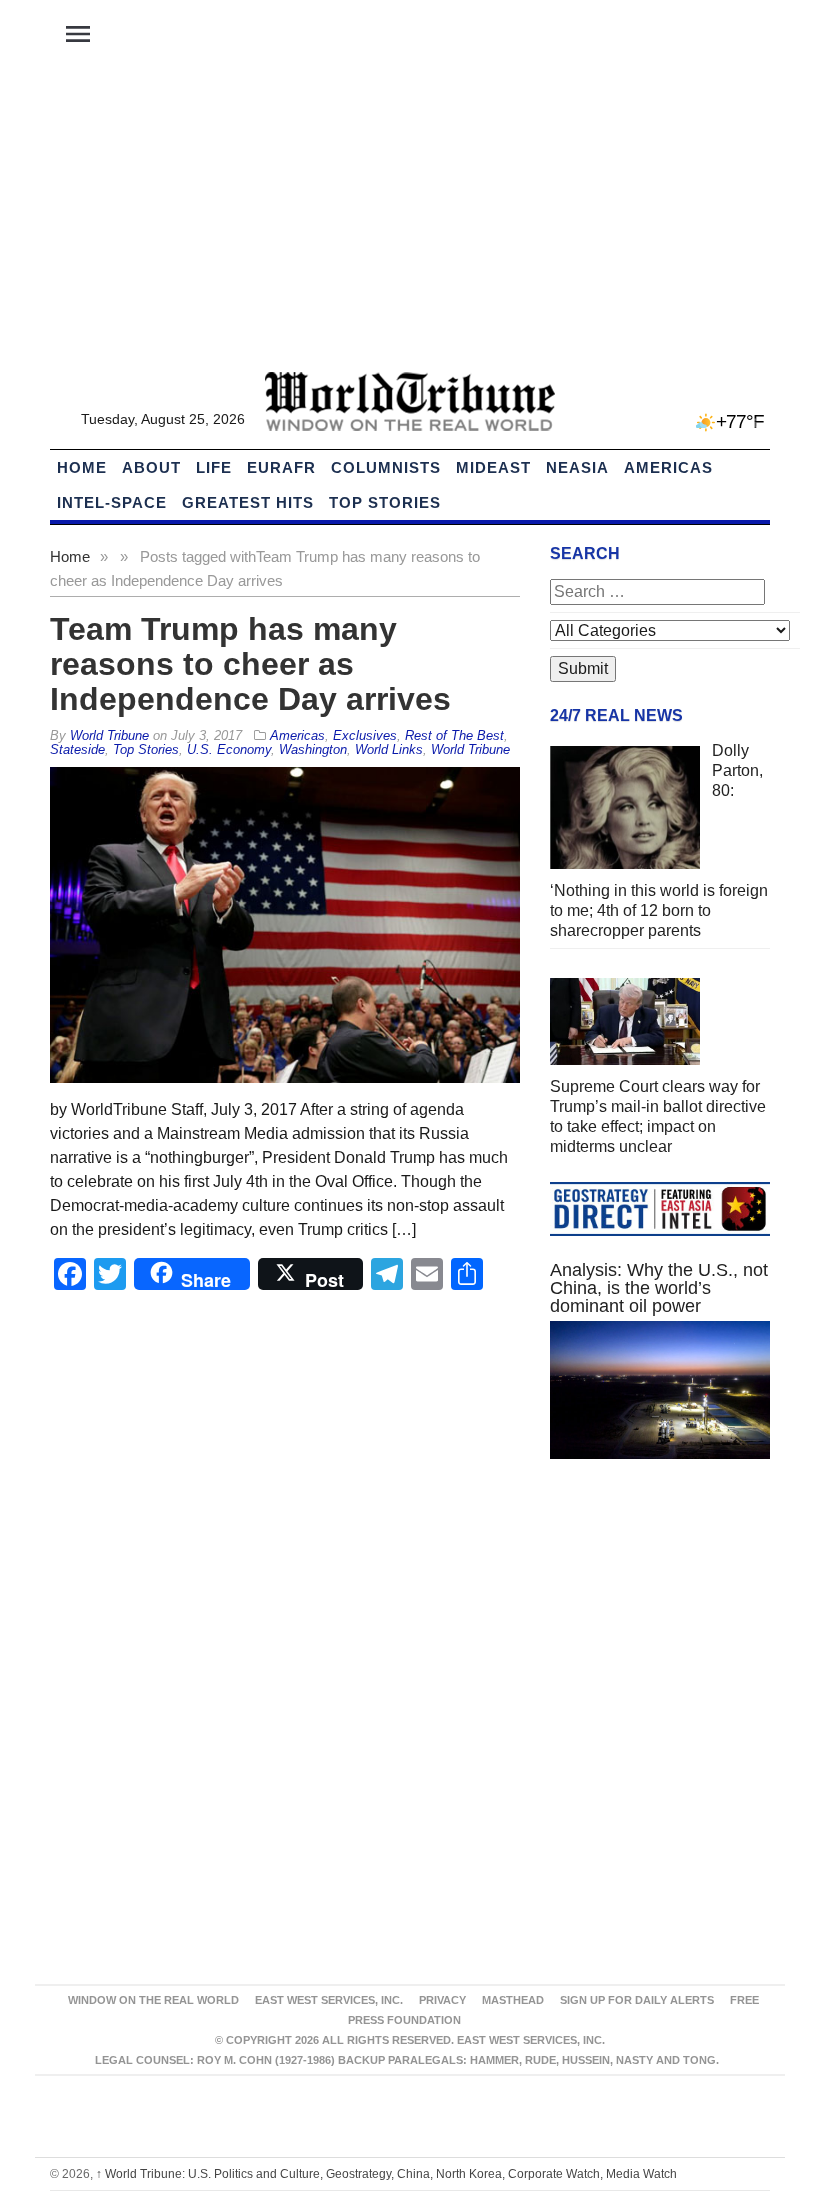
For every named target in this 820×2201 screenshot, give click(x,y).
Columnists (386, 467)
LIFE (214, 467)
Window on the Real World (153, 2000)
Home (70, 556)
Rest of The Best (454, 735)
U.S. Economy (229, 749)
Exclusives (365, 735)
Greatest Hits (248, 502)
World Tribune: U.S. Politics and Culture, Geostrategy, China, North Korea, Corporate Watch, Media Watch (386, 2174)
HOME (82, 467)
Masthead (513, 2000)
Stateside (77, 749)
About (151, 467)
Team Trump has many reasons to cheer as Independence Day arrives (250, 664)
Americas (668, 467)
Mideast (493, 467)
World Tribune (470, 749)
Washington (313, 749)
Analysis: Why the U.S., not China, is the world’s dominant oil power (659, 1288)
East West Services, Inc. (329, 2000)
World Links (389, 749)
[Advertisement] (410, 221)
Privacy (442, 2000)
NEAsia (577, 467)
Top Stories (385, 502)
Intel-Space (112, 502)
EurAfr (281, 467)
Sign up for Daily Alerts (637, 2000)
